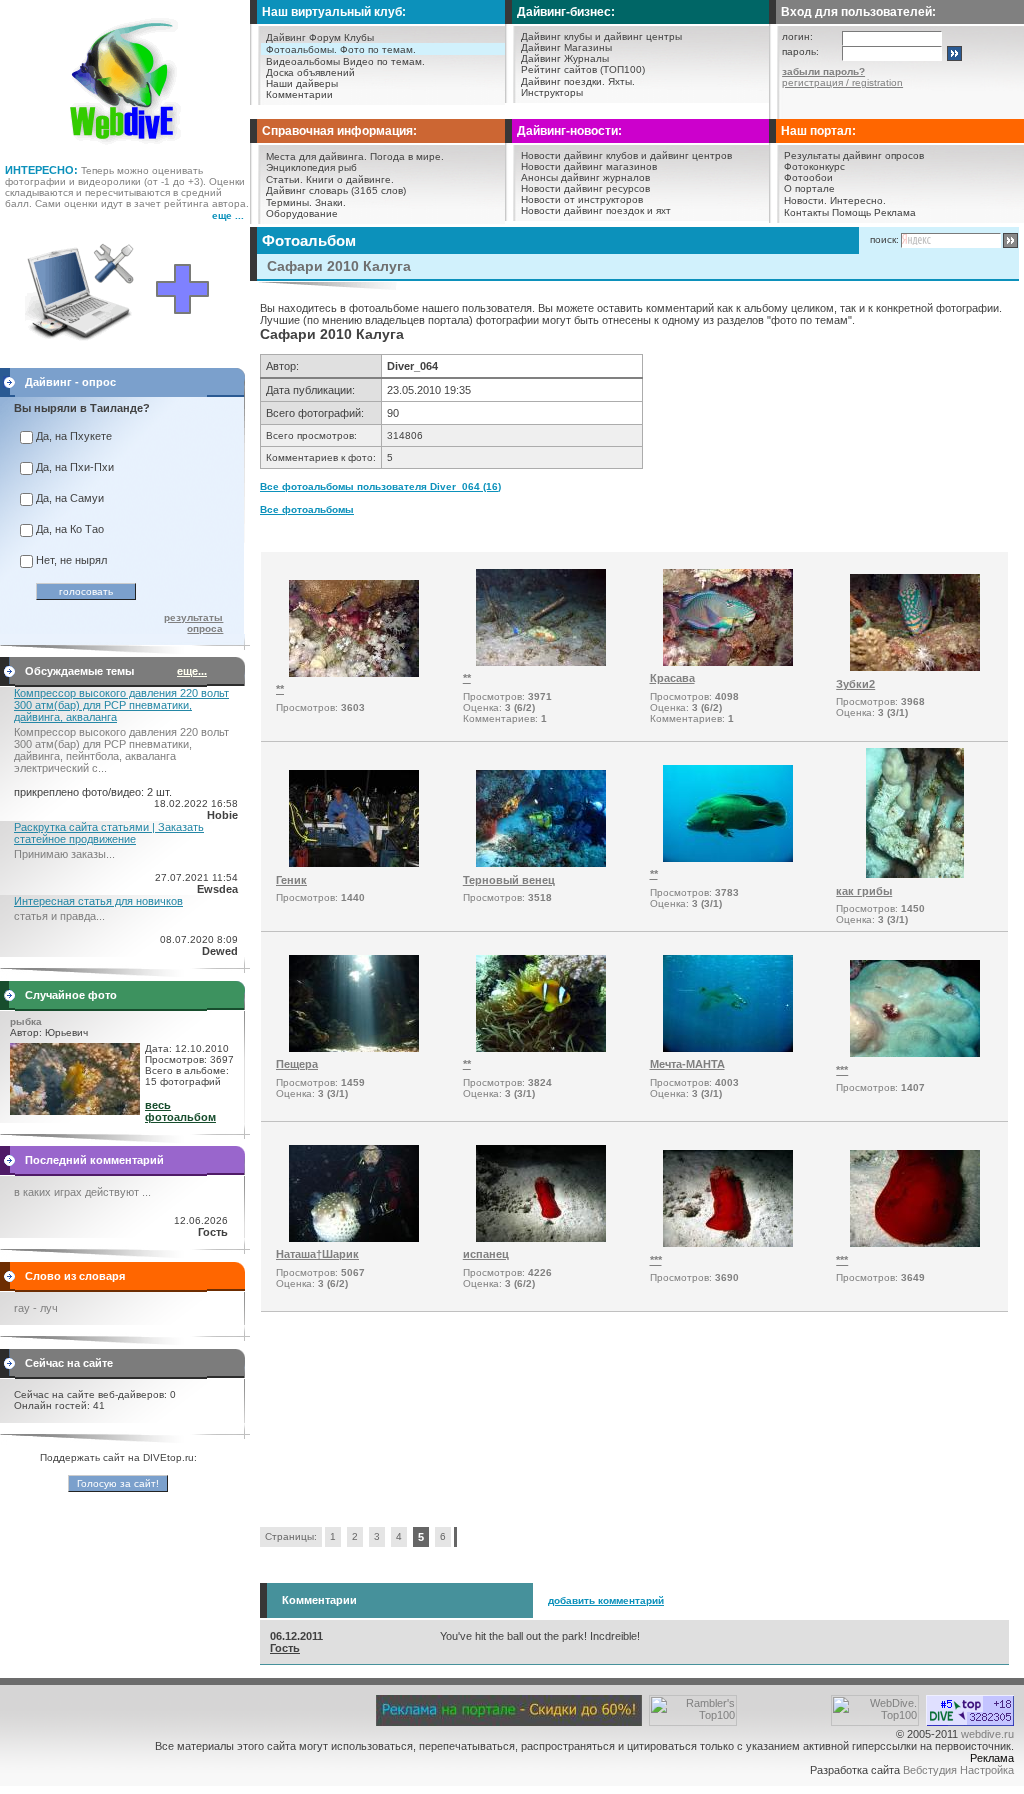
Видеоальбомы (303, 61)
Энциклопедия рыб (311, 167)
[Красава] (728, 662)
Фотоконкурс (814, 166)
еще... (192, 671)
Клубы (359, 37)
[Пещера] (354, 1048)
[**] (354, 673)
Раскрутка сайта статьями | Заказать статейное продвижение (109, 833)
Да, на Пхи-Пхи (75, 467)
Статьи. (284, 179)
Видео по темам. (384, 61)
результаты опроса (193, 623)
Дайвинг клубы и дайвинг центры (601, 36)
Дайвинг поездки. (563, 81)
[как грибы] (915, 874)
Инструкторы (552, 92)
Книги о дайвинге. (350, 179)
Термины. (289, 202)
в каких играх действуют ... (82, 1192)
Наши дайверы (302, 83)
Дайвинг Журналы (565, 58)
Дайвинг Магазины (566, 47)
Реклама (895, 212)
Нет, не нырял (71, 560)
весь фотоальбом (180, 1111)
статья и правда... (59, 916)
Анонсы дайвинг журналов (585, 177)
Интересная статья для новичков (98, 901)
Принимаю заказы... (64, 854)
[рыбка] (75, 1111)
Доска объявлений (310, 72)
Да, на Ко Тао (70, 529)
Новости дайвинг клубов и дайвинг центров (626, 155)
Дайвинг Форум (303, 37)
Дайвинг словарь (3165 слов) (336, 190)
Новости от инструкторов (582, 199)
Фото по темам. (378, 49)
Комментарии (299, 94)
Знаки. (330, 202)
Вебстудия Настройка (958, 1770)
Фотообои (808, 177)
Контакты (806, 212)
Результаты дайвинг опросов (854, 155)
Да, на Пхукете (74, 436)
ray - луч (36, 1308)
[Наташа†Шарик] (354, 1238)
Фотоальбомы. (301, 49)
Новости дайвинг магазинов (589, 166)
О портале (809, 188)
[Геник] (354, 863)
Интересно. (858, 200)
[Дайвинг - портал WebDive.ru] (125, 150)
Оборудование (302, 213)
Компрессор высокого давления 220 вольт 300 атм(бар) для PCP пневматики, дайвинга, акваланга (121, 705)
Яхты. (621, 81)
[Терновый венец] (541, 863)
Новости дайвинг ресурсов (585, 188)
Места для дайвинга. (316, 156)
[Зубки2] (915, 667)
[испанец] (541, 1238)
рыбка (26, 1021)
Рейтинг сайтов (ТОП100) (583, 69)
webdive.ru (987, 1734)
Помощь (851, 212)
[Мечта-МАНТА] (728, 1048)
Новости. (805, 200)
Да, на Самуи (70, 498)
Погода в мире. (407, 156)
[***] (915, 1053)
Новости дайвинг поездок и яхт (596, 210)
